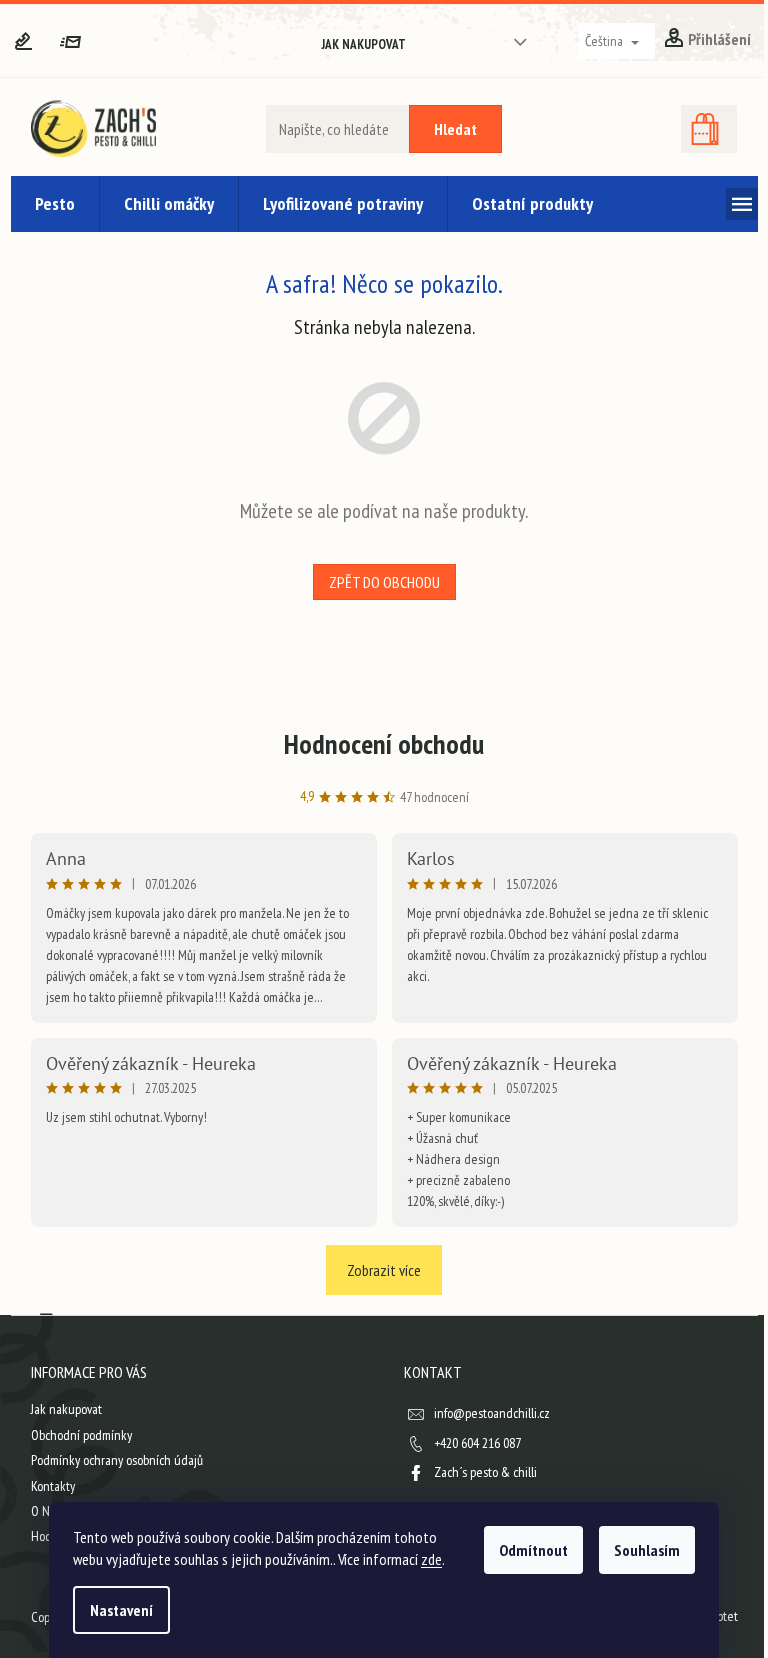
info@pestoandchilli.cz (492, 1413)
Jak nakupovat (364, 44)
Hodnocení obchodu (384, 743)
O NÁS (47, 1511)
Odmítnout (533, 1550)
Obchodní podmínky (81, 1435)
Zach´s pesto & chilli (485, 1472)
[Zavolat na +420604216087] (35, 40)
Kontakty (53, 1486)
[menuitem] (55, 204)
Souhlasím (647, 1550)
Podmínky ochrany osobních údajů (117, 1460)
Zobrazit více (384, 1270)
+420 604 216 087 (477, 1443)
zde (431, 1559)
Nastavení (121, 1610)
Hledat (455, 129)
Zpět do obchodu (384, 582)
